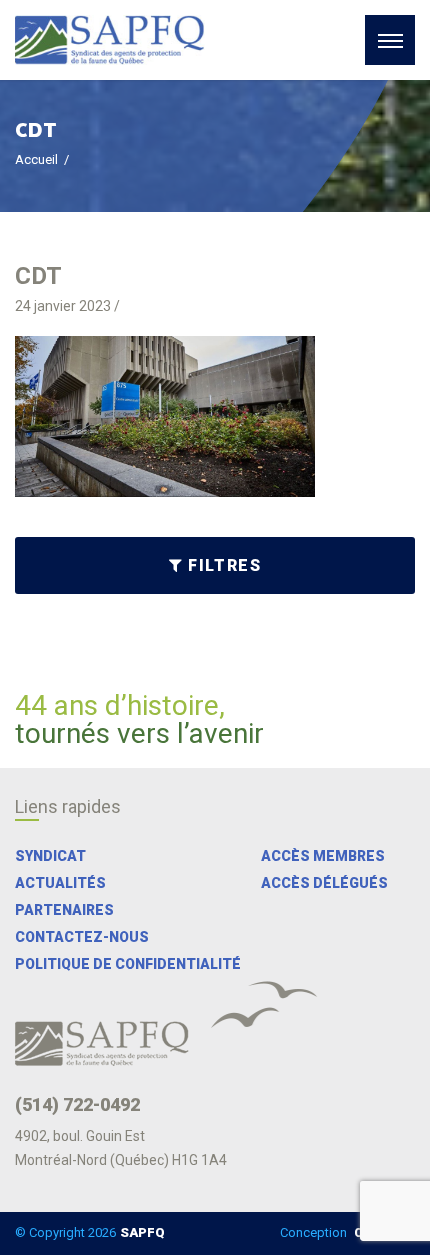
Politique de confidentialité (128, 964)
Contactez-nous (82, 937)
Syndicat (50, 856)
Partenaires (64, 910)
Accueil (36, 159)
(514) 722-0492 (77, 1105)
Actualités (60, 883)
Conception (345, 1232)
